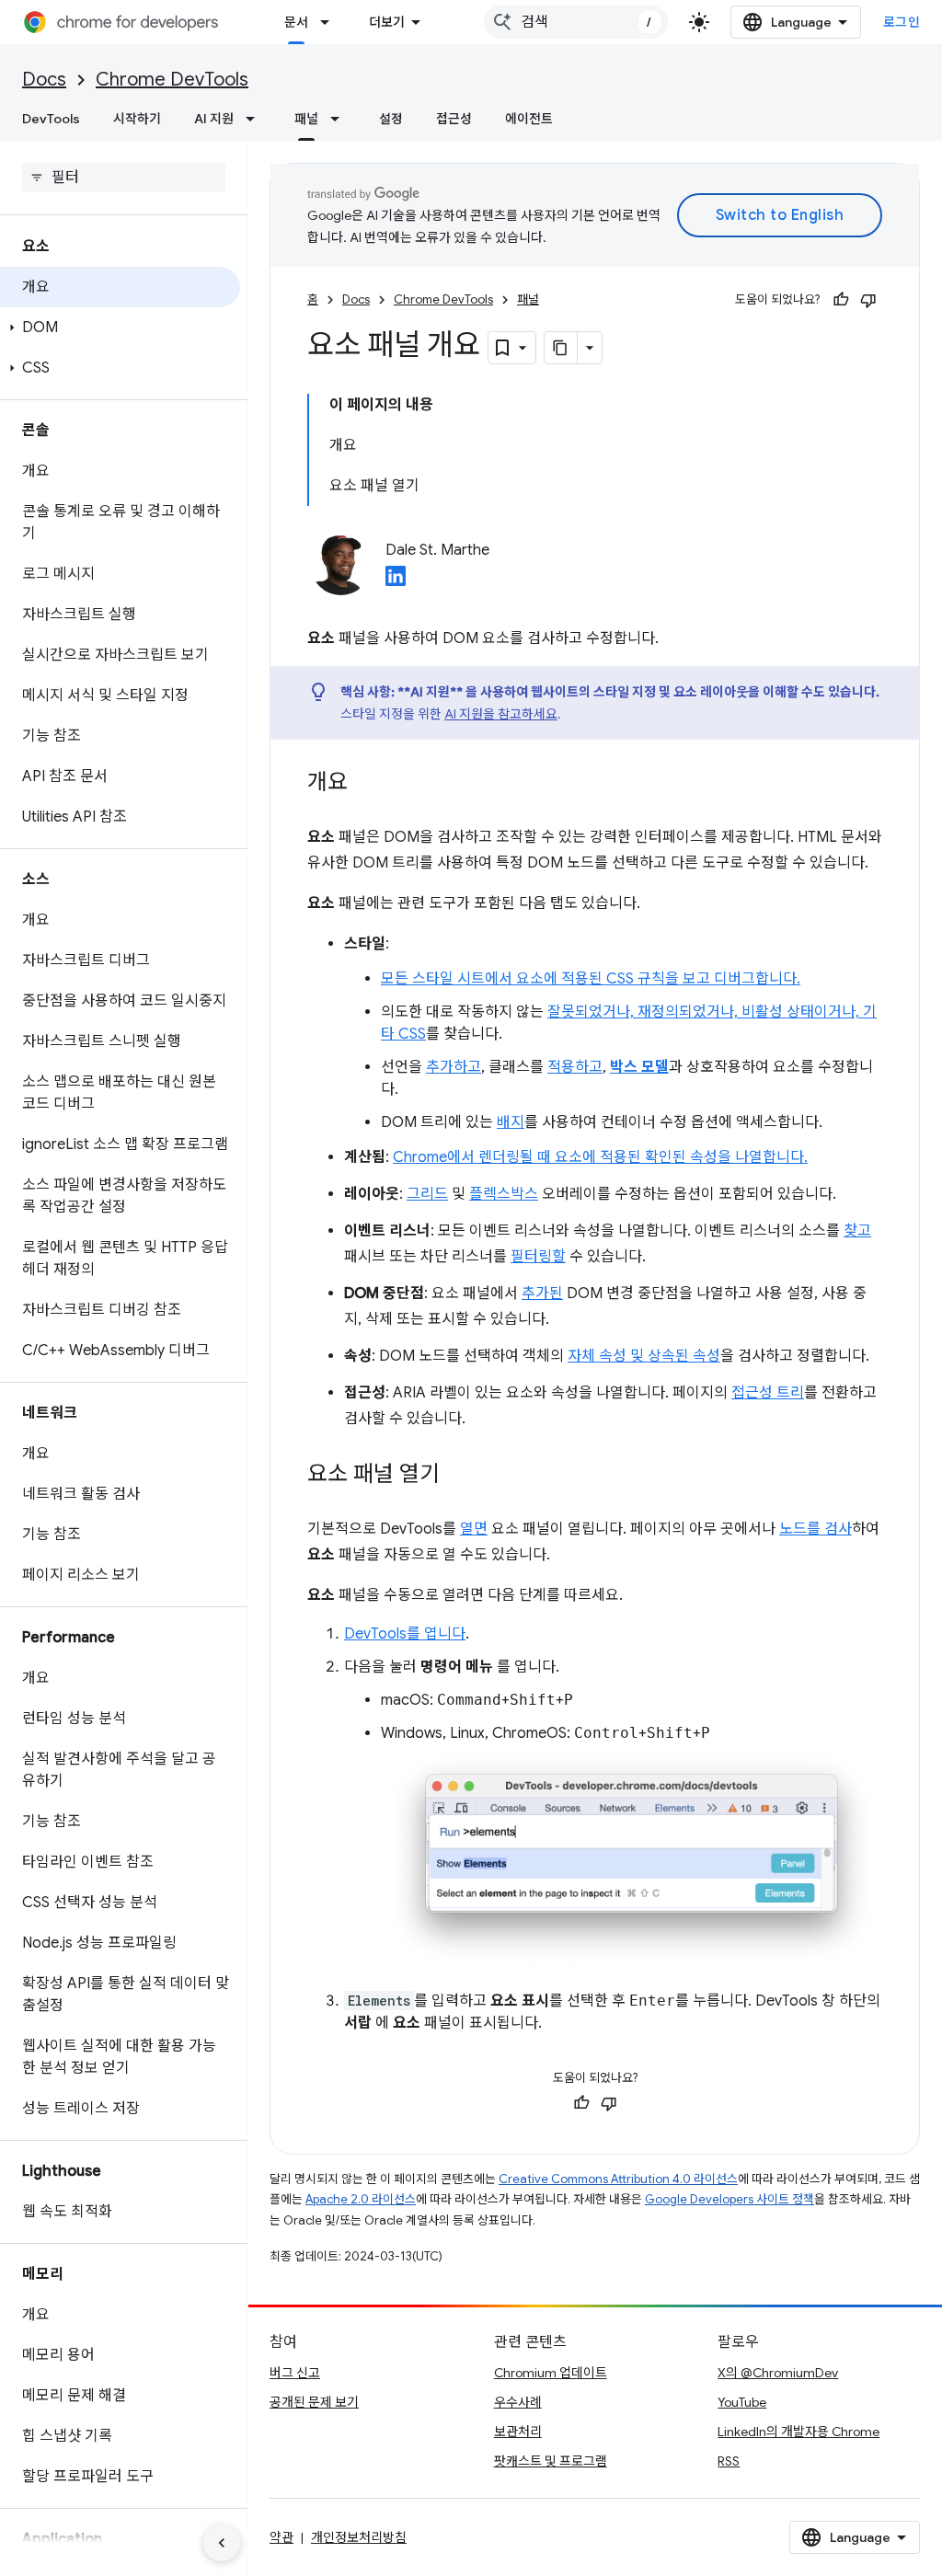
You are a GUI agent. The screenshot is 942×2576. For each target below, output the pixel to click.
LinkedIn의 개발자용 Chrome (798, 2432)
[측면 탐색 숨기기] (222, 2543)
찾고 (857, 1231)
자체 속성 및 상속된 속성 (644, 1356)
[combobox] (576, 22)
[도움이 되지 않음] (868, 300)
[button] (120, 328)
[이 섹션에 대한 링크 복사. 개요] (366, 784)
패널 (306, 119)
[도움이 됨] (841, 300)
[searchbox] (124, 178)
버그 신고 (295, 2373)
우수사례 (518, 2402)
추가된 (542, 1294)
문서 (296, 22)
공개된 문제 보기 (314, 2402)
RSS (729, 2461)
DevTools (51, 119)
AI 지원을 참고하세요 (501, 714)
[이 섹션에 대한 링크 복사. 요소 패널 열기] (458, 1476)
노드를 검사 (816, 1529)
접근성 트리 (768, 1393)
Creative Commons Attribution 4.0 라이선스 (618, 2179)
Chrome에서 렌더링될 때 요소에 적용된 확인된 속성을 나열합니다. (600, 1157)
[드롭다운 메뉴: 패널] (340, 119)
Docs (44, 80)
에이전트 (529, 119)
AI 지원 (214, 119)
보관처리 (518, 2432)
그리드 (427, 1194)
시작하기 (137, 119)
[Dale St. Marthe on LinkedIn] (396, 581)
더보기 (387, 22)
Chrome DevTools (172, 80)
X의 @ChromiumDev (778, 2373)
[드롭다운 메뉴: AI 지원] (256, 119)
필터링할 (538, 1257)
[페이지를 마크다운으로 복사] (561, 348)
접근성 (454, 119)
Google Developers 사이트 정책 (729, 2199)
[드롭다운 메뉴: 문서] (330, 22)
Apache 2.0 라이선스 (361, 2199)
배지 (511, 1122)
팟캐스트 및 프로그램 (551, 2461)
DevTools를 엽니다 (405, 1634)
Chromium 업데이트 (551, 2373)
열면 (474, 1529)
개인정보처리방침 (359, 2537)
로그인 (902, 22)
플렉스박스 (504, 1194)
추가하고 (454, 1067)
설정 (391, 119)
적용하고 (575, 1067)
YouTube (742, 2402)
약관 (281, 2537)
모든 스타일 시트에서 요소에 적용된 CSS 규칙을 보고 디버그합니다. (591, 979)
